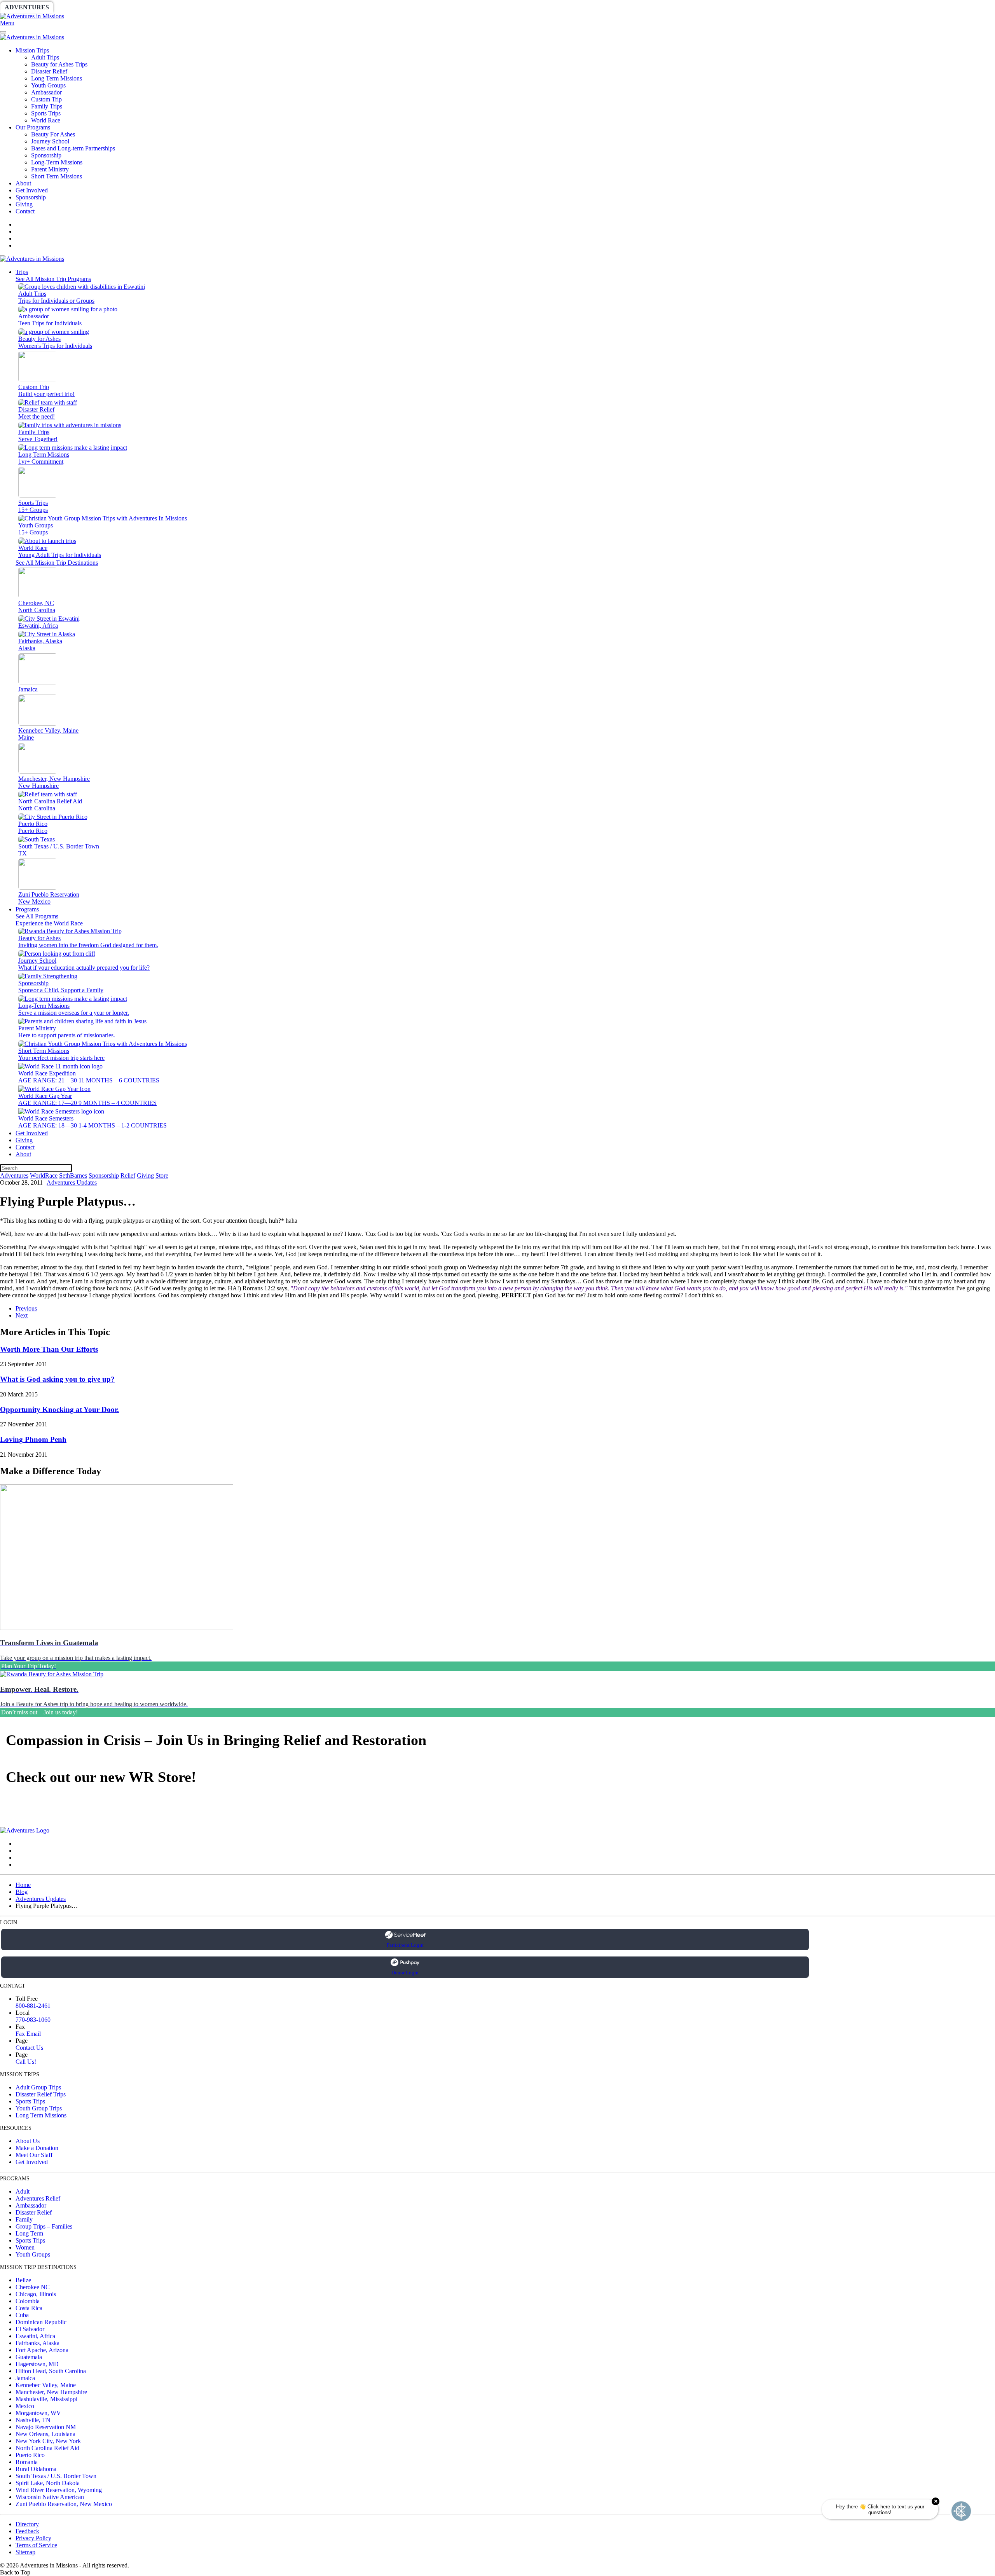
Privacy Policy (33, 2538)
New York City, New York (48, 2441)
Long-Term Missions (57, 162)
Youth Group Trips (39, 2108)
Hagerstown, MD (37, 2364)
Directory (27, 2524)
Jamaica (25, 2378)
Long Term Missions (57, 78)
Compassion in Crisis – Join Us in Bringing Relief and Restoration (216, 1740)
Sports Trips (46, 113)
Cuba (22, 2315)
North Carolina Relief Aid (47, 2448)
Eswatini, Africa (35, 2336)
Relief (234, 7)
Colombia (28, 2301)
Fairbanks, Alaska (38, 2343)
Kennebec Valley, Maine (46, 2385)
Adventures (27, 7)
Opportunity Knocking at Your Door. (59, 1409)
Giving (268, 7)
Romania (27, 2462)
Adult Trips (45, 57)
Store (301, 7)
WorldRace (81, 7)
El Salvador (30, 2329)
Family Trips (47, 106)
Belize (23, 2280)
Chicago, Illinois (36, 2294)
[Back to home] (32, 16)
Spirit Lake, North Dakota (48, 2483)
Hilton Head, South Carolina (51, 2371)
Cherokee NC (33, 2287)
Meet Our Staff (34, 2155)
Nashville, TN (33, 2420)
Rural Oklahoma (36, 2469)
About (23, 183)
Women (25, 2247)
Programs (27, 909)
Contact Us (29, 2048)
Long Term (29, 2233)
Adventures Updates (72, 1182)
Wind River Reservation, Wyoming (59, 2490)
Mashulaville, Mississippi (46, 2399)
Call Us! (26, 2062)
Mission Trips (32, 50)
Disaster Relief (49, 71)
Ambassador (46, 92)
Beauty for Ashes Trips (59, 64)
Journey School (50, 141)
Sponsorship (189, 7)
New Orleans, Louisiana (45, 2434)
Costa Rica (29, 2308)
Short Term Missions (57, 176)
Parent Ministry (50, 169)
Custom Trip (46, 99)
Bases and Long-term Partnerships (73, 148)
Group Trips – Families (44, 2226)
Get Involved (32, 190)
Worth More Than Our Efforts (49, 1349)
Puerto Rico (30, 2455)
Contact (25, 211)
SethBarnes (135, 7)
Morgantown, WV (38, 2413)
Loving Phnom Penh (33, 1439)
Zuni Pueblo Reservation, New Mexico (64, 2504)
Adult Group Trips (38, 2087)
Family (24, 2219)
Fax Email (28, 2034)
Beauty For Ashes (53, 134)
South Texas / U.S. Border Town (56, 2476)
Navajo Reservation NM (46, 2427)
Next (22, 1315)
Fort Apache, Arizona (42, 2350)
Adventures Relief (38, 2198)
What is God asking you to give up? (57, 1379)
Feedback (27, 2531)
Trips (22, 272)
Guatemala (29, 2357)
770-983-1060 (33, 2020)
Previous (26, 1308)
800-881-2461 (33, 2006)
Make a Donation (37, 2148)
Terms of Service (36, 2545)
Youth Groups (48, 85)
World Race (46, 120)
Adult (23, 2191)
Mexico (25, 2406)
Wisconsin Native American (50, 2497)
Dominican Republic (41, 2322)
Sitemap (25, 2552)
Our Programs (33, 127)
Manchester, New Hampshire (51, 2392)
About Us (28, 2141)
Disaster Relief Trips (41, 2094)
